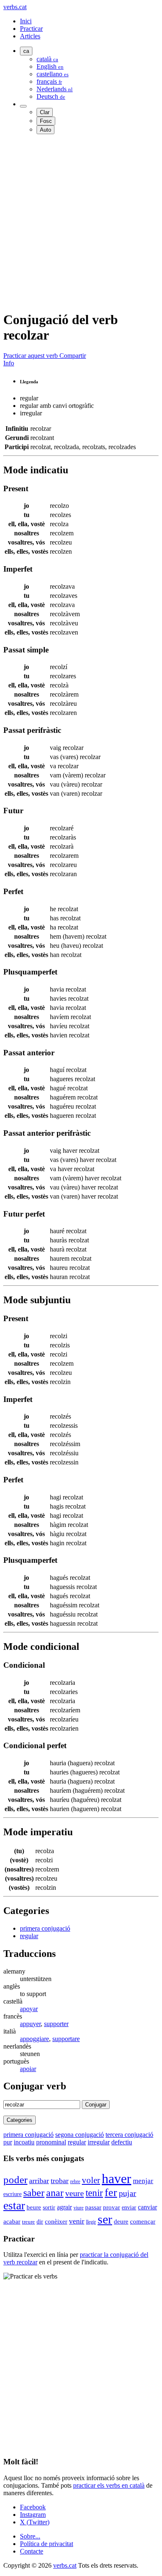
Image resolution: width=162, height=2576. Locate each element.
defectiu (122, 2142)
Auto (45, 130)
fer (111, 2192)
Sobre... (30, 2536)
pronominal (51, 2142)
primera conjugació (45, 1928)
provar (112, 2207)
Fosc (46, 121)
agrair (64, 2207)
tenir (94, 2193)
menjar (143, 2181)
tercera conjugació (129, 2135)
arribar (39, 2181)
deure (121, 2221)
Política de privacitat (47, 2544)
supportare (66, 2039)
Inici (26, 21)
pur (8, 2142)
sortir (49, 2207)
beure (34, 2207)
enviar (129, 2207)
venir (77, 2221)
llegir (91, 2222)
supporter (56, 2024)
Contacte (32, 2551)
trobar (60, 2181)
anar (55, 2193)
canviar (147, 2207)
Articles (30, 36)
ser (105, 2219)
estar (14, 2205)
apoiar (28, 2069)
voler (91, 2180)
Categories (20, 2120)
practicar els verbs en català (109, 2485)
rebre (75, 2181)
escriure (12, 2194)
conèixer (56, 2221)
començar (143, 2221)
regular (29, 1936)
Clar (45, 112)
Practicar (31, 29)
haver (117, 2179)
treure (28, 2222)
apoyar (29, 2009)
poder (15, 2180)
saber (34, 2193)
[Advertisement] (81, 222)
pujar (128, 2193)
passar (93, 2207)
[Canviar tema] (23, 106)
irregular (99, 2142)
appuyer (30, 2024)
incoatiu (24, 2142)
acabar (12, 2221)
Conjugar (96, 2105)
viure (79, 2208)
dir (40, 2222)
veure (75, 2193)
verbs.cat (15, 7)
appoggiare (34, 2039)
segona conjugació (80, 2135)
